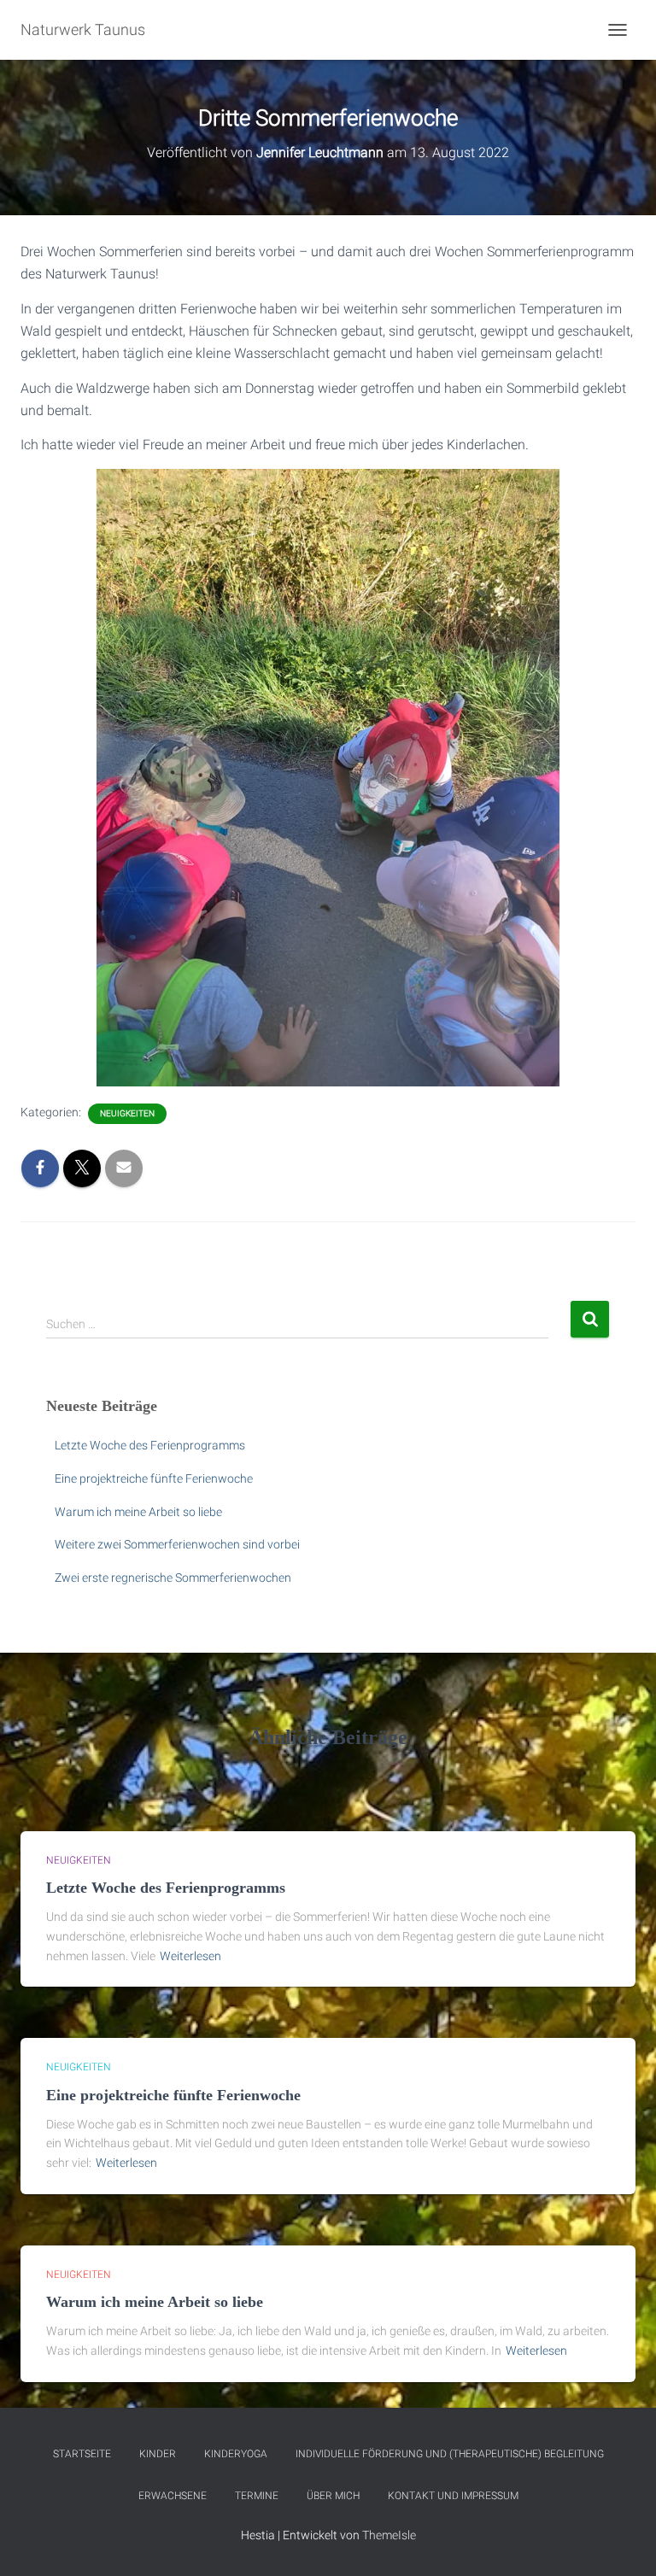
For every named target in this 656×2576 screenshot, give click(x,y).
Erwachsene (173, 2496)
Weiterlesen (190, 1956)
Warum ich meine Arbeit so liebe (138, 1512)
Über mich (333, 2496)
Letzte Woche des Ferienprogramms (150, 1445)
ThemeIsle (389, 2535)
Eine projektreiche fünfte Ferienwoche (154, 1478)
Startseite (82, 2454)
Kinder (158, 2454)
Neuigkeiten (127, 1113)
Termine (257, 2496)
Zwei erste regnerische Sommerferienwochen (173, 1578)
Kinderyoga (236, 2454)
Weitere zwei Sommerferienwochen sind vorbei (177, 1544)
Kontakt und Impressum (453, 2496)
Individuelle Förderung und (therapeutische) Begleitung (450, 2454)
